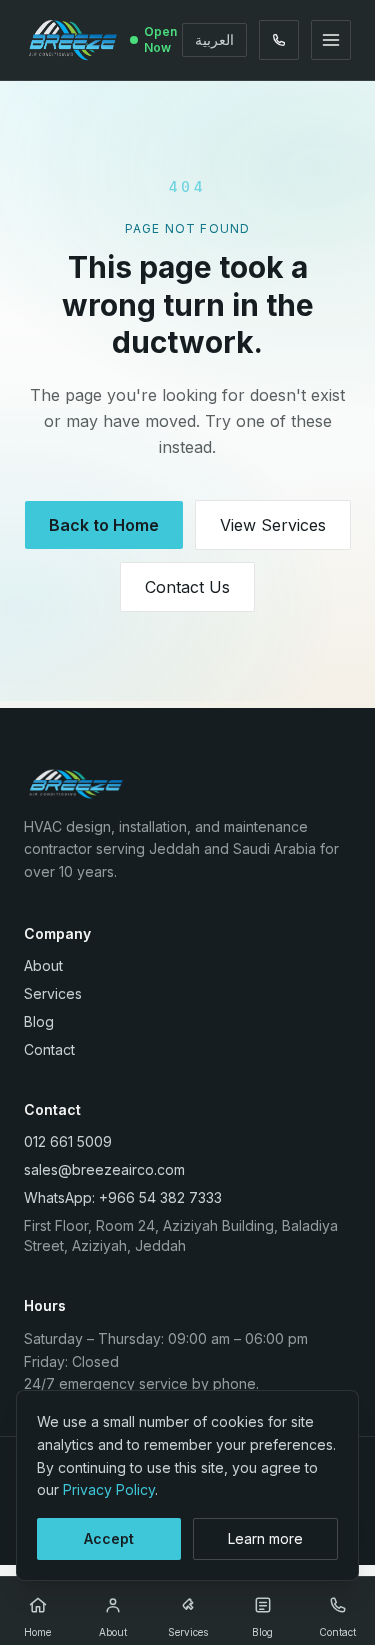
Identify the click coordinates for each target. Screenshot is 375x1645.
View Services (273, 525)
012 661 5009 (68, 1141)
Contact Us (187, 587)
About (43, 965)
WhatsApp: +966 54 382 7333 (123, 1197)
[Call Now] (279, 40)
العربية (214, 39)
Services (53, 993)
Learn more (265, 1538)
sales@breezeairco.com (104, 1169)
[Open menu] (331, 40)
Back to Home (104, 525)
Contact (49, 1049)
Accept (109, 1538)
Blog (39, 1021)
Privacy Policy (109, 1489)
